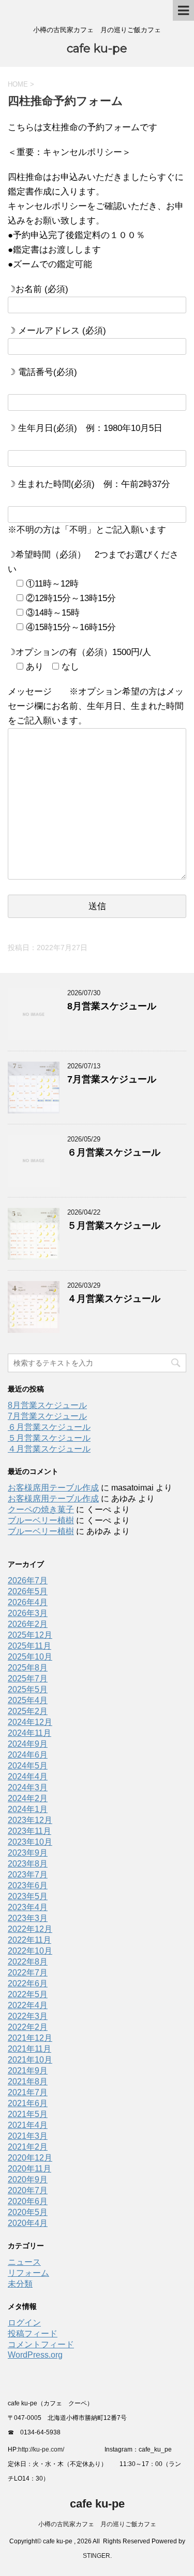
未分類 (20, 2284)
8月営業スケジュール (112, 1006)
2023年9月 (28, 1853)
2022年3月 (28, 2016)
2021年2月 (28, 2147)
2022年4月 (28, 2005)
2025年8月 (28, 1668)
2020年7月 (28, 2190)
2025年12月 (30, 1635)
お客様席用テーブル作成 (53, 1488)
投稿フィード (33, 2334)
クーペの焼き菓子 (41, 1509)
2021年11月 (29, 2049)
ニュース (24, 2262)
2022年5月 (28, 1994)
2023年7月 (28, 1875)
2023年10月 (30, 1842)
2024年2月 (28, 1798)
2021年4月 (28, 2125)
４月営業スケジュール (114, 1299)
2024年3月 (28, 1787)
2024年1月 (28, 1809)
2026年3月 (28, 1613)
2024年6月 (28, 1755)
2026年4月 (28, 1602)
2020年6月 (28, 2201)
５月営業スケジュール (114, 1226)
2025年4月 (28, 1700)
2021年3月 (28, 2136)
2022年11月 (29, 1940)
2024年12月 (30, 1722)
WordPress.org (35, 2355)
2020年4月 (28, 2223)
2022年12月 (30, 1929)
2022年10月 (30, 1951)
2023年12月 (30, 1820)
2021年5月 (28, 2114)
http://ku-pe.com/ (45, 2449)
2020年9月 (28, 2180)
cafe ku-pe (97, 48)
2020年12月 (30, 2158)
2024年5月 (28, 1766)
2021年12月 (30, 2038)
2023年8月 (28, 1864)
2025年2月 (28, 1711)
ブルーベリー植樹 (41, 1520)
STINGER (96, 2556)
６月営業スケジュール (114, 1152)
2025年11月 (29, 1646)
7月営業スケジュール (112, 1079)
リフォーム (28, 2273)
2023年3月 (28, 1918)
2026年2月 (28, 1624)
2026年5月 (28, 1591)
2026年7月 (28, 1581)
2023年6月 (28, 1885)
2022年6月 (28, 1983)
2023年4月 (28, 1907)
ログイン (24, 2323)
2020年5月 (28, 2212)
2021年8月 (28, 2081)
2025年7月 (28, 1679)
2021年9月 (28, 2071)
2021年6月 (28, 2103)
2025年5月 (28, 1689)
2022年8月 (28, 1962)
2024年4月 (28, 1777)
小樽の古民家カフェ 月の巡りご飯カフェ (97, 2524)
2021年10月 (30, 2060)
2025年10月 (30, 1657)
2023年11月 (29, 1831)
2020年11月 (29, 2169)
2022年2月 (28, 2027)
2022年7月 (28, 1973)
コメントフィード (41, 2344)
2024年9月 (28, 1744)
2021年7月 (28, 2092)
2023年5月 (28, 1896)
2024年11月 (29, 1733)
